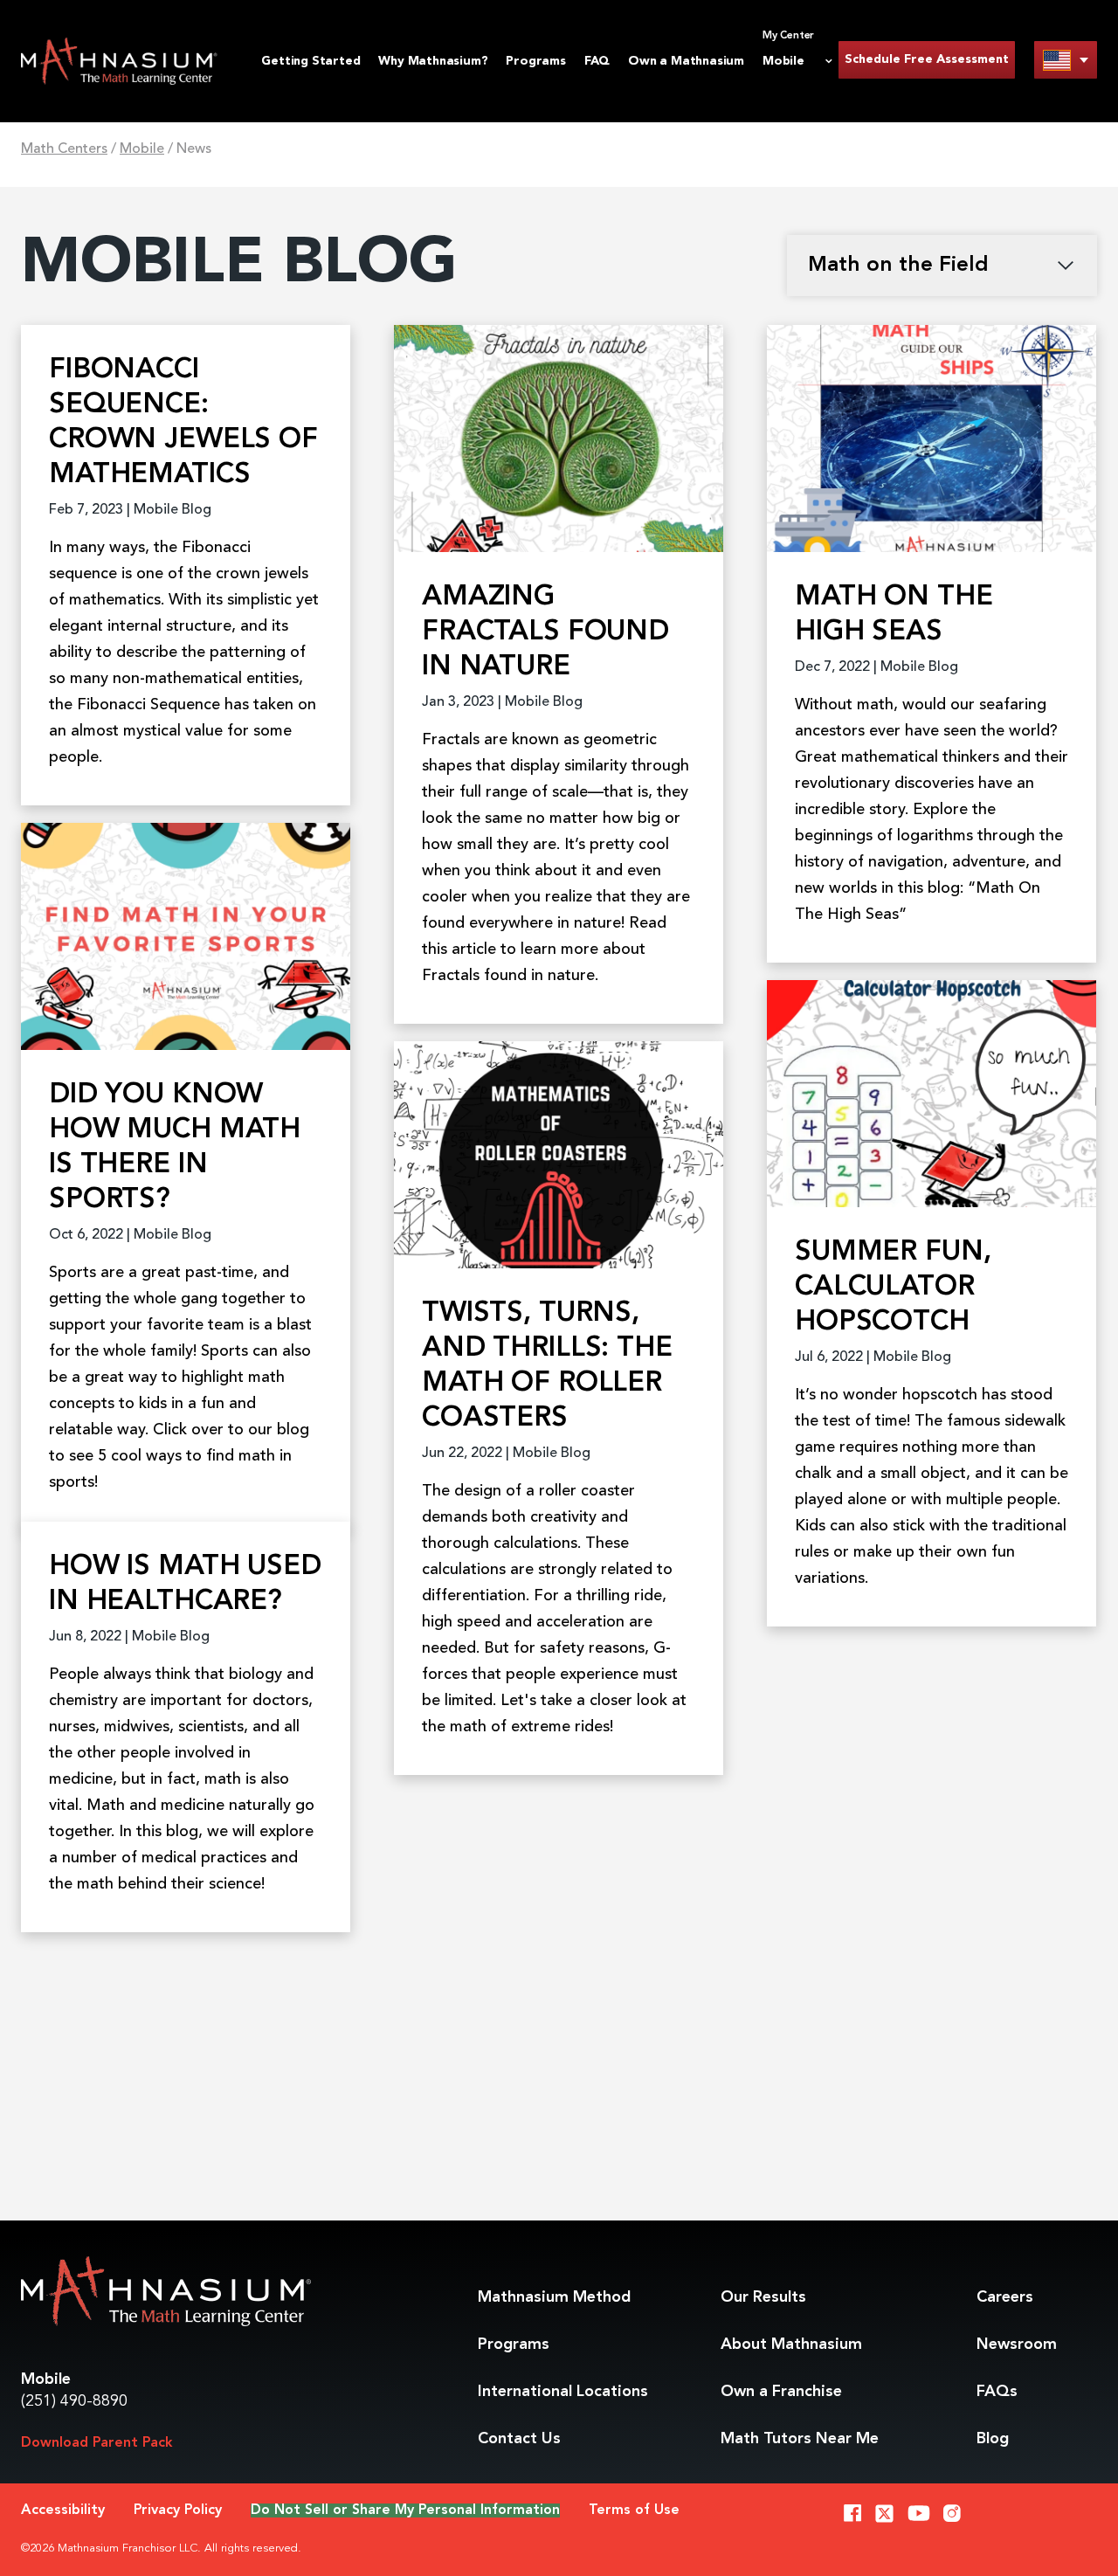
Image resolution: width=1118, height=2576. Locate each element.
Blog (993, 2439)
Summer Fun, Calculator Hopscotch (893, 1288)
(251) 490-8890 (74, 2401)
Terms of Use (634, 2510)
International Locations (563, 2392)
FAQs (997, 2392)
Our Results (763, 2297)
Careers (1005, 2297)
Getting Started (311, 61)
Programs (535, 61)
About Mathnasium (791, 2345)
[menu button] (1066, 60)
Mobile (142, 149)
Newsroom (1017, 2345)
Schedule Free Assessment (927, 59)
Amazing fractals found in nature (545, 632)
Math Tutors (800, 2439)
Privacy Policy (178, 2510)
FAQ (597, 61)
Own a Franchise (781, 2392)
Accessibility (63, 2510)
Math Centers (64, 149)
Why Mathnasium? (433, 61)
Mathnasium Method (554, 2297)
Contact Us (519, 2439)
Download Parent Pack (97, 2443)
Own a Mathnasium (686, 61)
